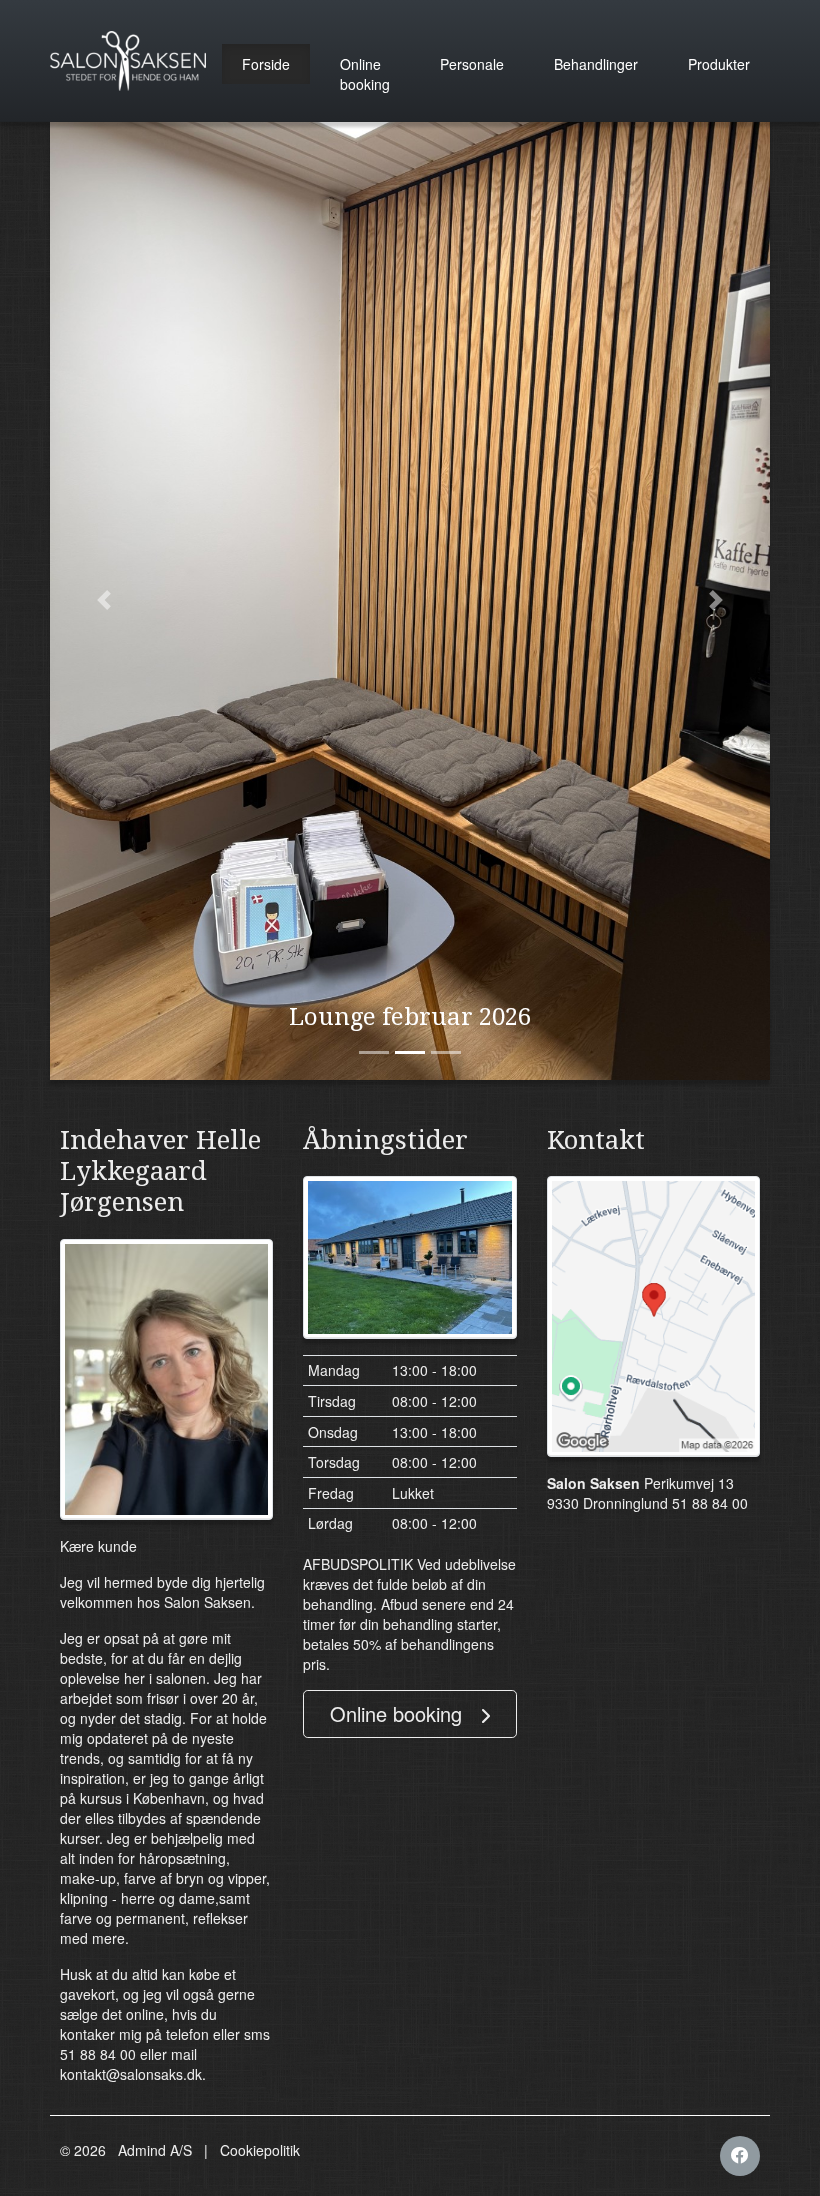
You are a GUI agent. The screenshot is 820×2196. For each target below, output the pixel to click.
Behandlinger (596, 64)
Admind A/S (155, 2150)
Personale (472, 64)
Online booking (365, 74)
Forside (266, 64)
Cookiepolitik (260, 2150)
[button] (104, 600)
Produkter (719, 64)
